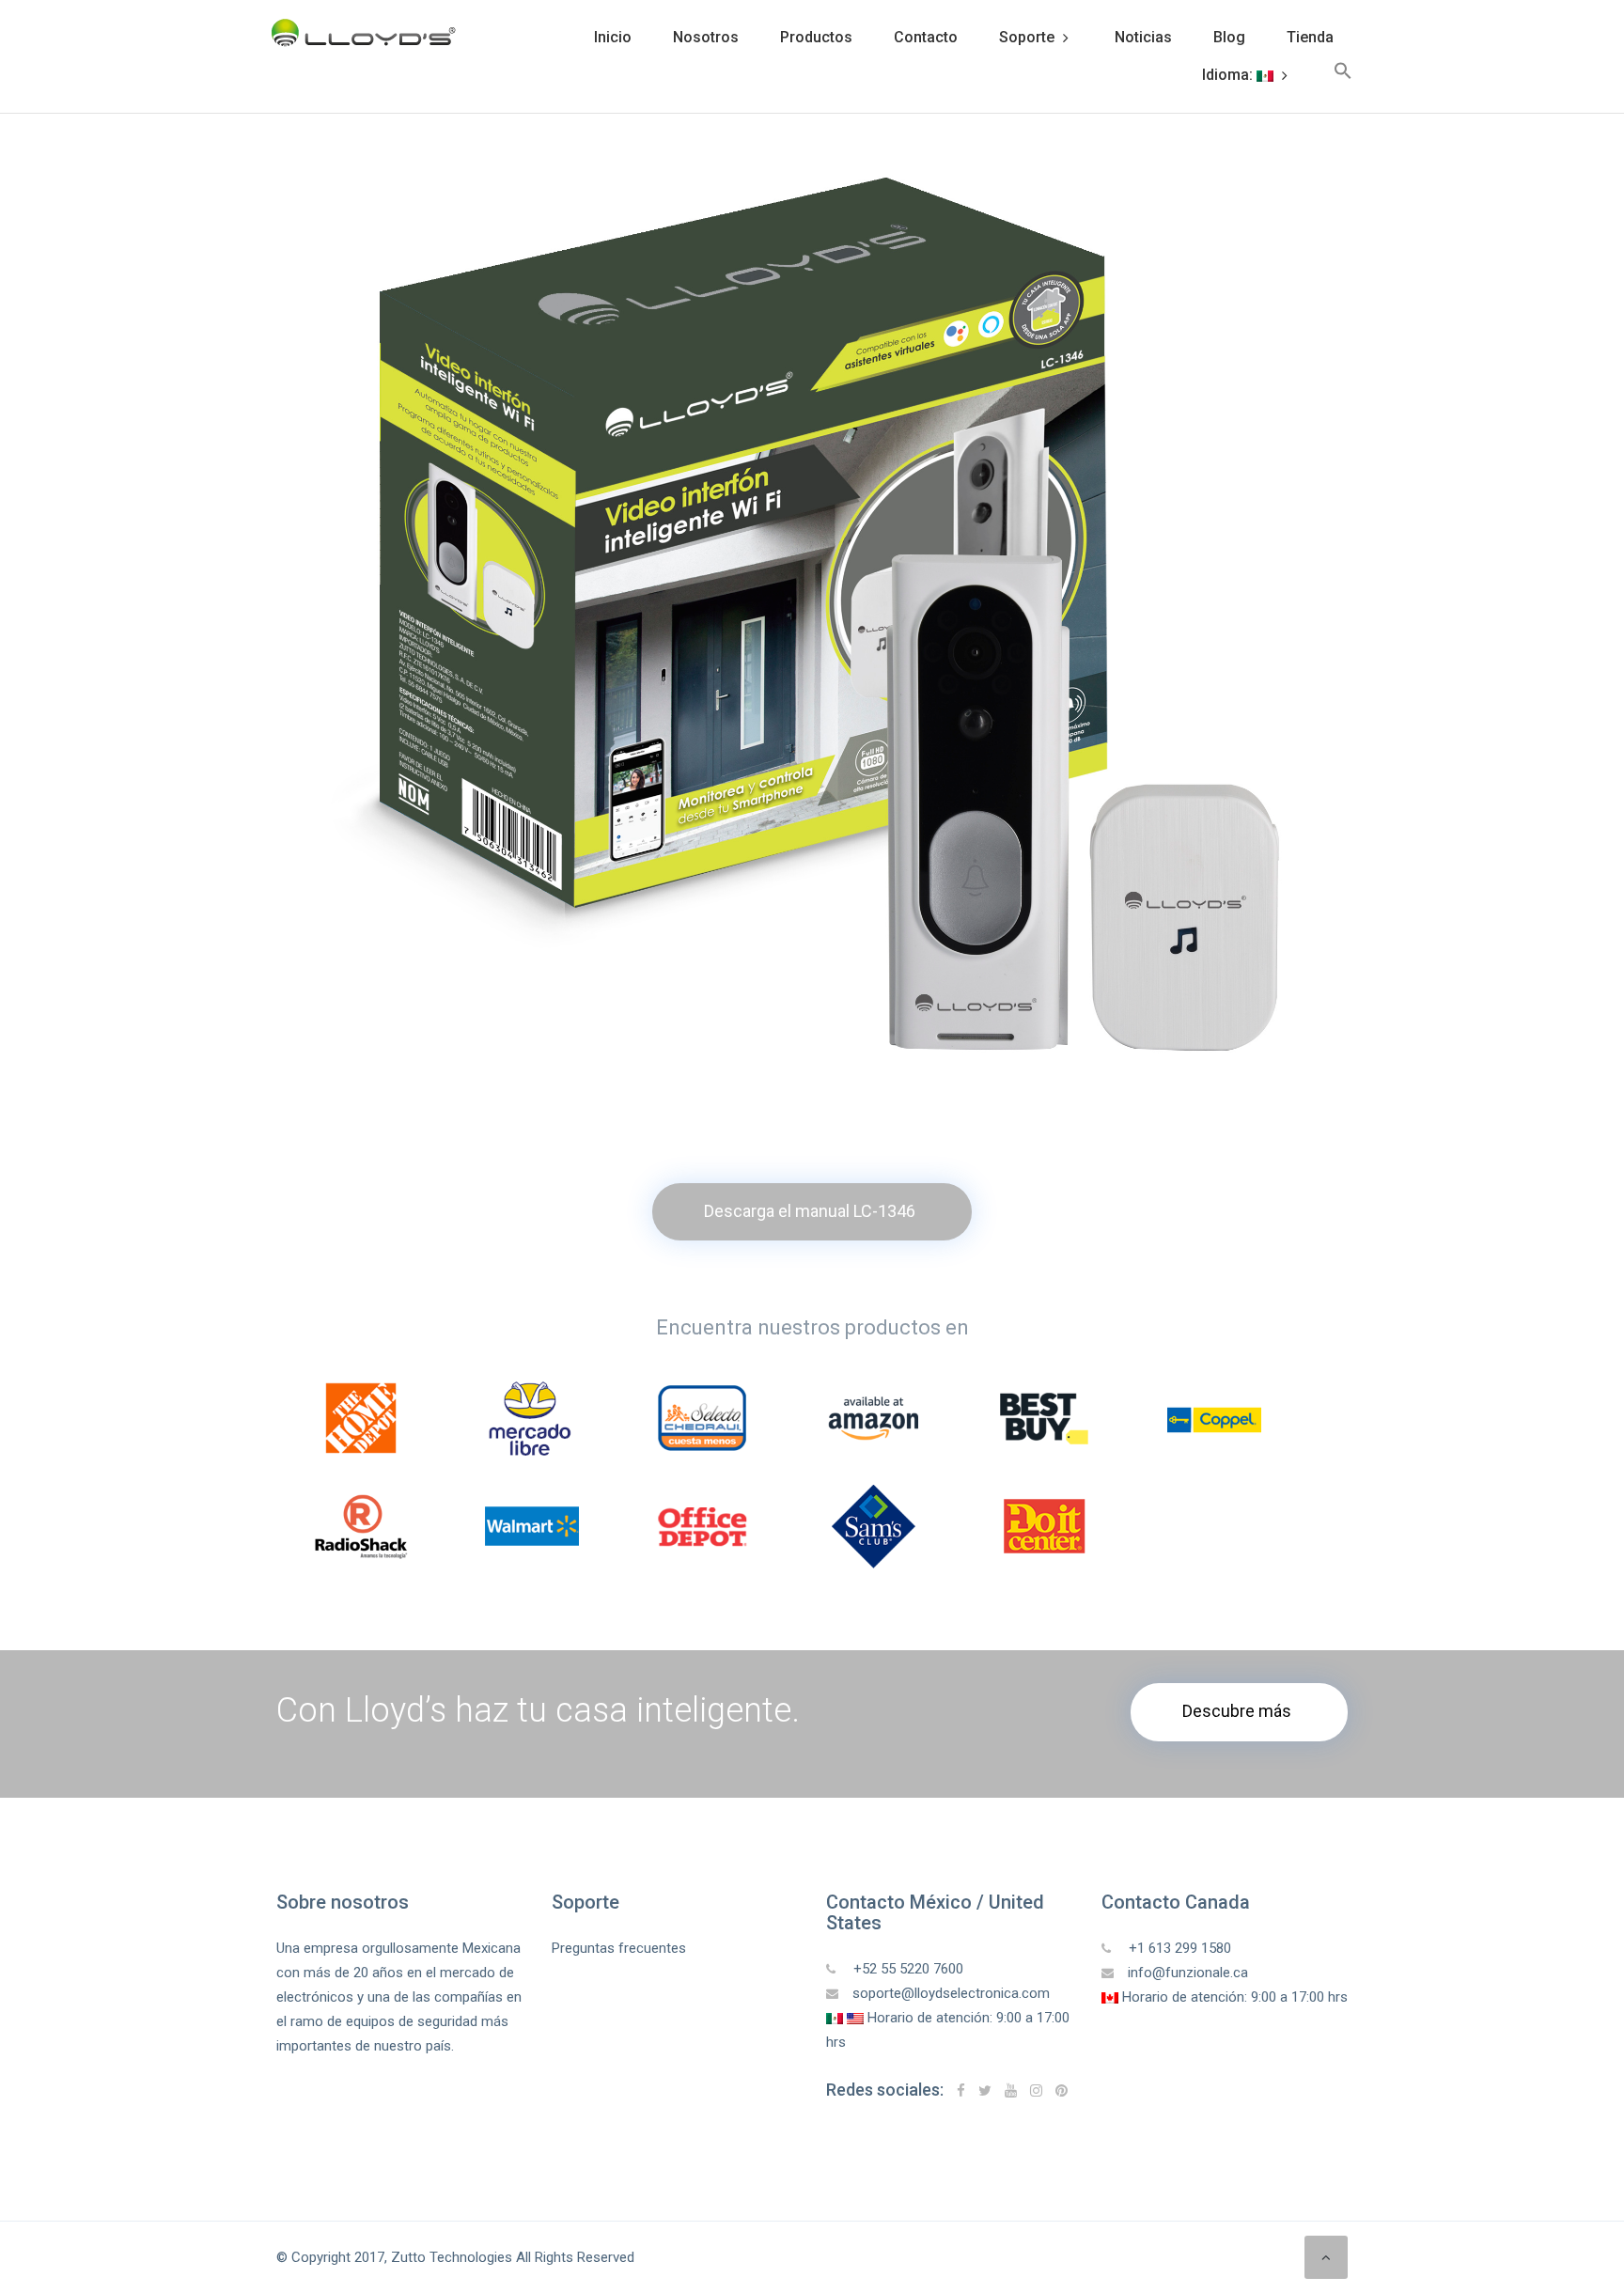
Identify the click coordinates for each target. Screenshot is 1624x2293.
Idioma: (1229, 75)
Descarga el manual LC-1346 (810, 1211)
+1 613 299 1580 (1178, 1948)
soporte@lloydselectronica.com (951, 1993)
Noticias (1143, 37)
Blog (1229, 37)
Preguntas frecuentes (619, 1948)
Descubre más (1237, 1711)
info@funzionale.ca (1188, 1973)
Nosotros (706, 37)
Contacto (926, 37)
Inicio (613, 37)
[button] (1343, 75)
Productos (816, 37)
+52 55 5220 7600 (906, 1969)
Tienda (1310, 37)
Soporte (1027, 37)
